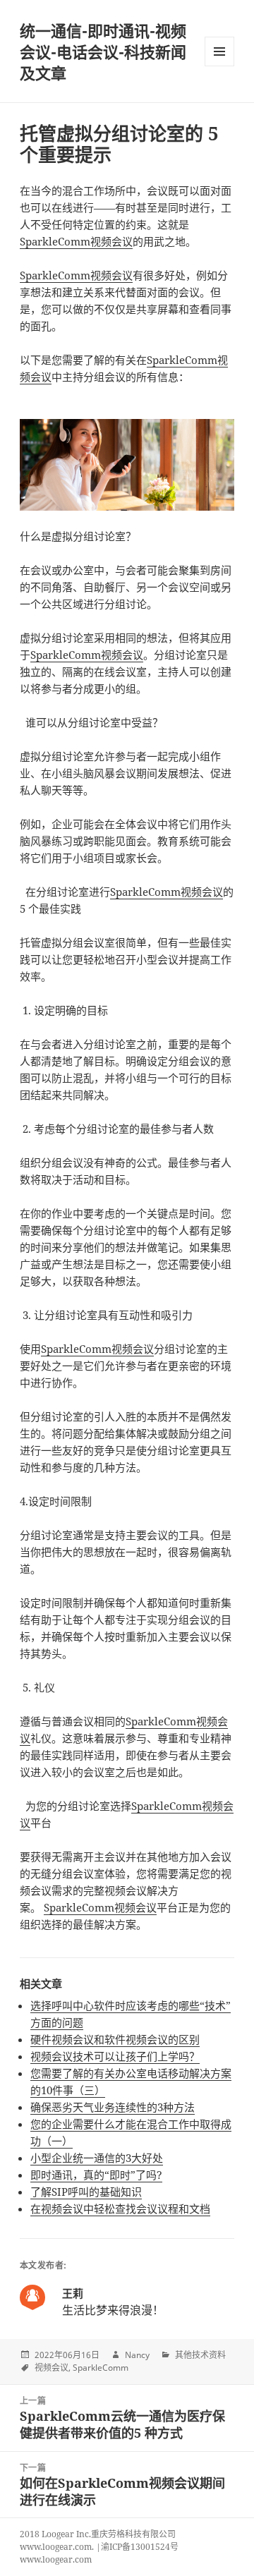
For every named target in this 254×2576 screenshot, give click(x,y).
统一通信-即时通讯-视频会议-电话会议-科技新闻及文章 (103, 51)
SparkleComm (101, 2368)
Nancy (137, 2355)
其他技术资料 (200, 2355)
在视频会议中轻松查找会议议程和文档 (120, 2209)
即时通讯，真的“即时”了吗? (96, 2175)
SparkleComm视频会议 (76, 241)
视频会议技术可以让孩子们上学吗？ (115, 2056)
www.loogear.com (56, 2559)
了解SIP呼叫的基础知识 (86, 2192)
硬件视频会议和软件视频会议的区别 (115, 2039)
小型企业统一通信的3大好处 (97, 2158)
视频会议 (52, 2368)
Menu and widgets (220, 66)
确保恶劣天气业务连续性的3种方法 (113, 2107)
